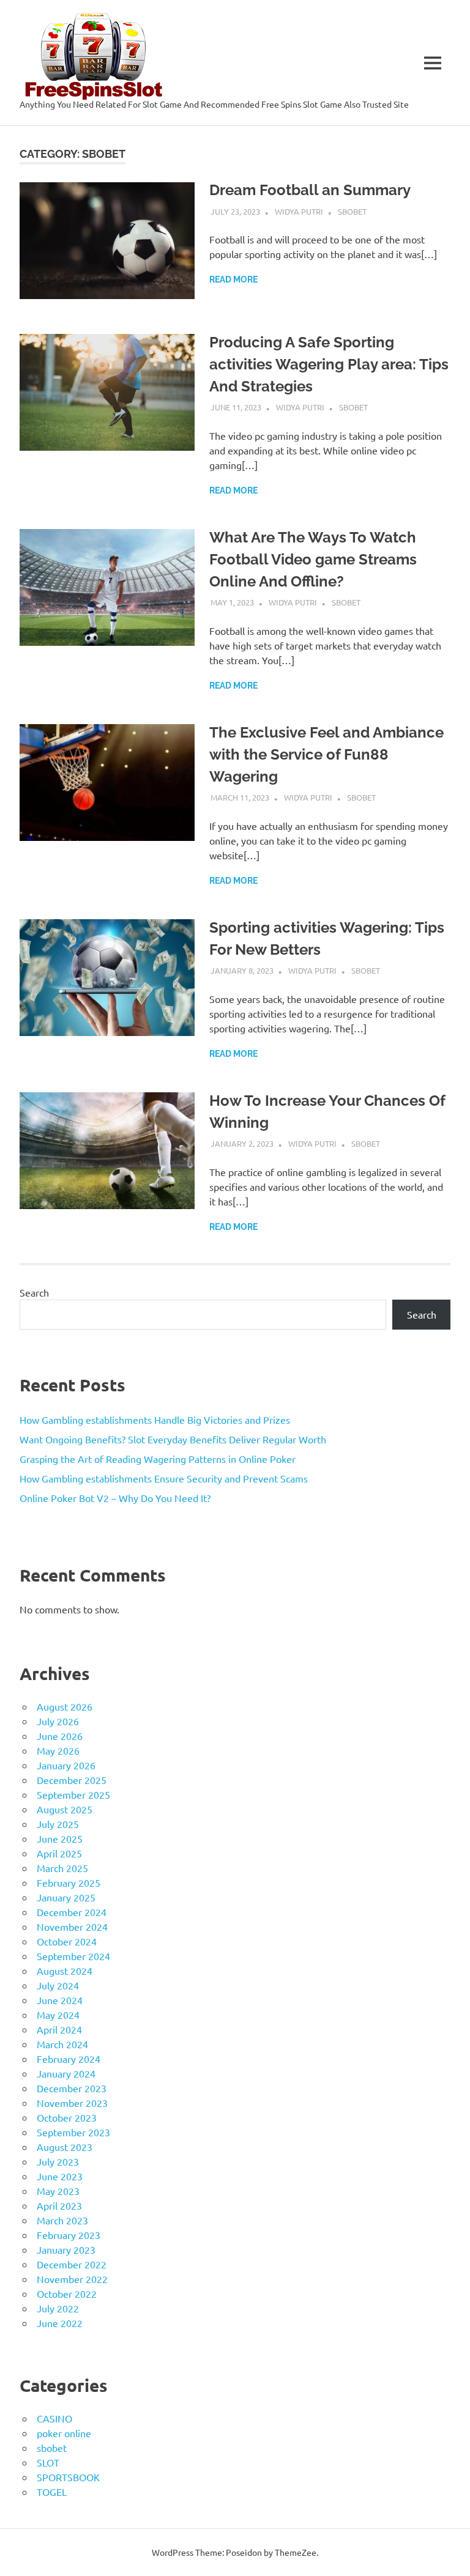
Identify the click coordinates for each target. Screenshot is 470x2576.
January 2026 (66, 1765)
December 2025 (72, 1780)
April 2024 (59, 2029)
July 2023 (58, 2161)
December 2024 (72, 1912)
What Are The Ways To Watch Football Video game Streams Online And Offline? (313, 559)
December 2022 (72, 2264)
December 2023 (72, 2088)
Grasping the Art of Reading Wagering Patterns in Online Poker (158, 1459)
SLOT (48, 2462)
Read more (233, 279)
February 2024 (69, 2059)
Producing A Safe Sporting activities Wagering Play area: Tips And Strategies (329, 364)
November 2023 (72, 2103)
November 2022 (72, 2279)
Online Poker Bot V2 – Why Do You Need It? (115, 1498)
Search (34, 1292)
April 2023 (59, 2205)
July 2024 (58, 1985)
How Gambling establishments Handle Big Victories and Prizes (155, 1419)
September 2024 (73, 1956)
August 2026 (65, 1706)
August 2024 (65, 1971)
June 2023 (60, 2176)
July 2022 (58, 2308)
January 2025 (66, 1897)
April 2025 (59, 1853)
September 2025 (73, 1794)
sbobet (352, 211)
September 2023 (73, 2132)
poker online (64, 2433)
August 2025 (65, 1809)
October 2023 (67, 2117)
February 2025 (69, 1882)
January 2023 (66, 2249)
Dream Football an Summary (310, 190)
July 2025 (58, 1824)
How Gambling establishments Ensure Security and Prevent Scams (164, 1478)
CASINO (54, 2418)
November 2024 (72, 1926)
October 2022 (67, 2293)
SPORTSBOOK (68, 2477)
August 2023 (65, 2147)
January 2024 (66, 2073)
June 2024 (60, 2000)
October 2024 (67, 1941)
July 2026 (58, 1721)
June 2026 (60, 1736)
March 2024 (62, 2044)
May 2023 (58, 2191)
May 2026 (58, 1750)
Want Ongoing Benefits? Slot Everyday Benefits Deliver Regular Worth (173, 1439)
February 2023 (69, 2235)
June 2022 (60, 2323)
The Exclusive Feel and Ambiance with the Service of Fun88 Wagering (326, 754)
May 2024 (58, 2015)
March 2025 (62, 1868)
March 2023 (62, 2220)
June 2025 (60, 1838)
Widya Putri (299, 211)
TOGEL (52, 2492)
